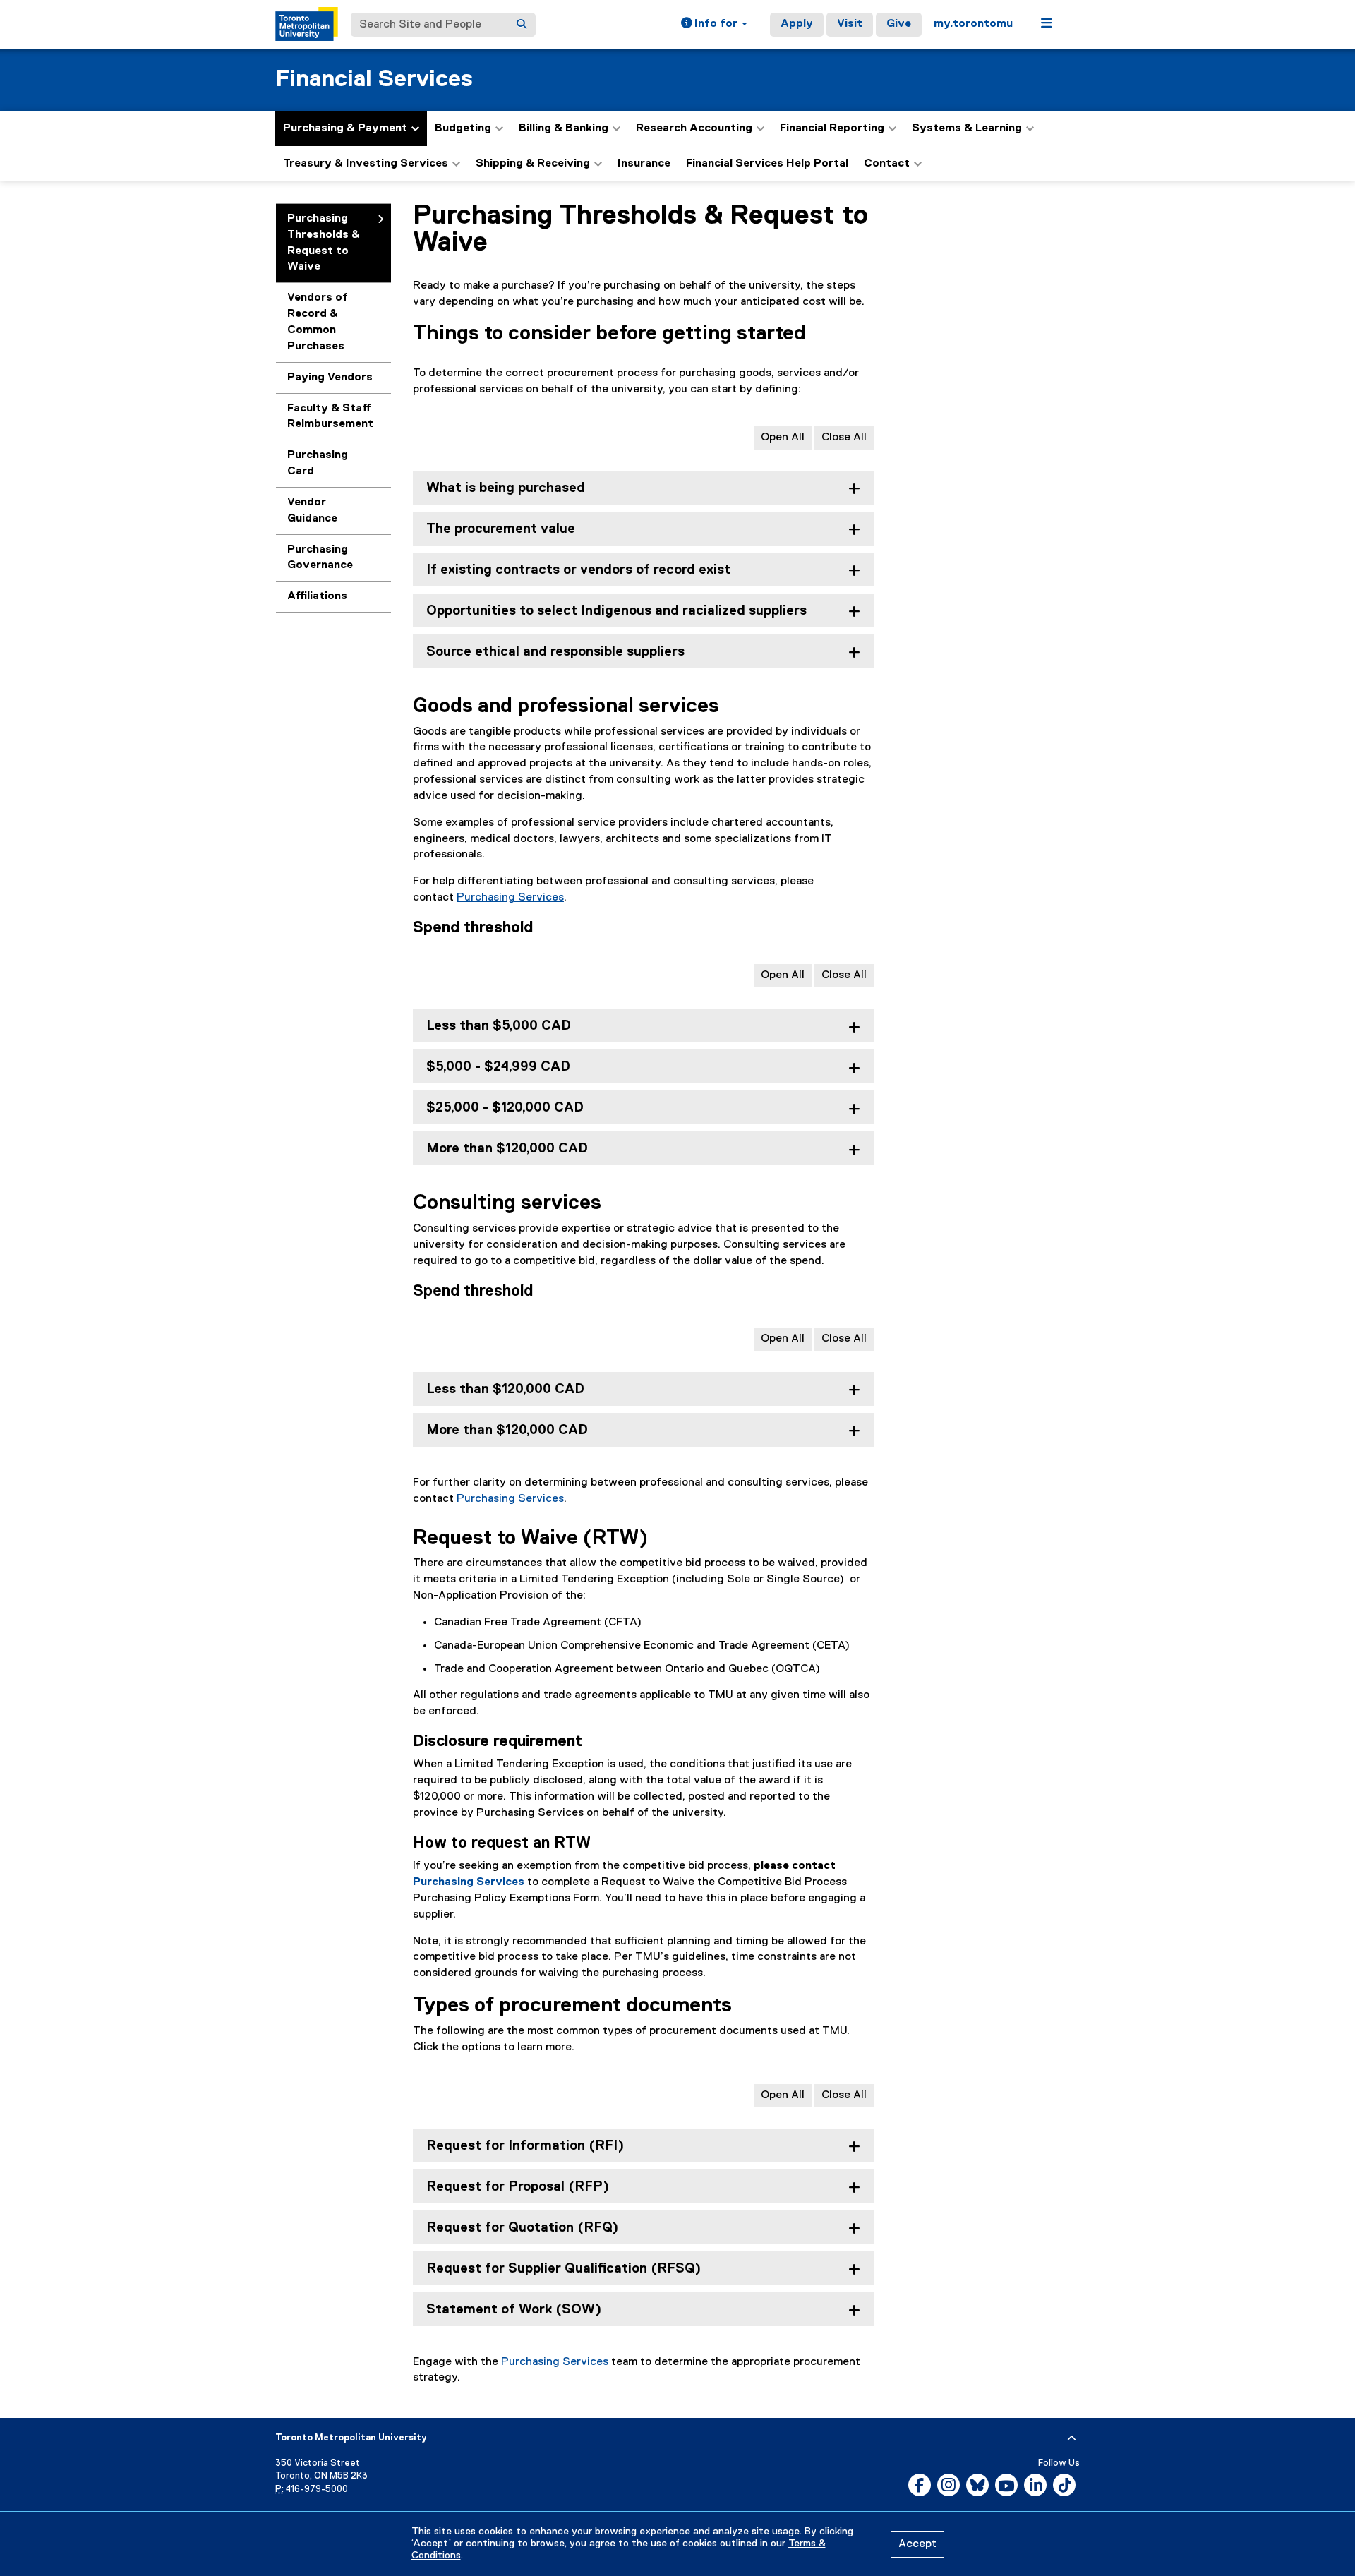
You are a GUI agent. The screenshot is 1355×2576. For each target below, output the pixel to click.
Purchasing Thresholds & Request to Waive (324, 243)
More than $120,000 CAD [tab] (507, 1149)
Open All (783, 438)
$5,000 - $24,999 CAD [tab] (498, 1067)
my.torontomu (973, 24)
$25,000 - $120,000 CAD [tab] (505, 1108)
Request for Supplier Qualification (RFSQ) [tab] (564, 2269)
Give (899, 24)
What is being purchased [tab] (506, 488)
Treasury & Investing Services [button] (366, 164)
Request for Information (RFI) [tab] (525, 2146)
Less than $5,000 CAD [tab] (499, 1026)
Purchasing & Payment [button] (345, 128)
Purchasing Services (510, 898)
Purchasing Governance (320, 558)
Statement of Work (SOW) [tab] (514, 2310)
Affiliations (317, 596)
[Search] (522, 25)
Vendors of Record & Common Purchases (318, 322)
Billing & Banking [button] (564, 128)
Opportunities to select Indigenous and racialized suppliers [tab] (616, 611)
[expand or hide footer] (1072, 2438)
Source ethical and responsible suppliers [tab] (555, 652)
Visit (850, 24)
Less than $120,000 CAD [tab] (505, 1389)
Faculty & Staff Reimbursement (330, 417)
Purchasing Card (318, 463)
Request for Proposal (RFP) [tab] (518, 2187)
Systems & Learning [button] (967, 128)
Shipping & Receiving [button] (533, 164)
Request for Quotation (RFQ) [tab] (522, 2228)
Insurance (644, 164)
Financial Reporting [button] (832, 128)
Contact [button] (887, 164)
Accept (917, 2544)
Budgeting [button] (463, 128)
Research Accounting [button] (694, 128)
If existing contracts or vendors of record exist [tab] (578, 570)
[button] (714, 25)
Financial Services (374, 79)
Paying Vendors (330, 378)
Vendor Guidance (312, 511)
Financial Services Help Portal (767, 164)
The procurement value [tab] (501, 529)
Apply (797, 24)
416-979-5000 (317, 2490)
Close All (844, 438)
